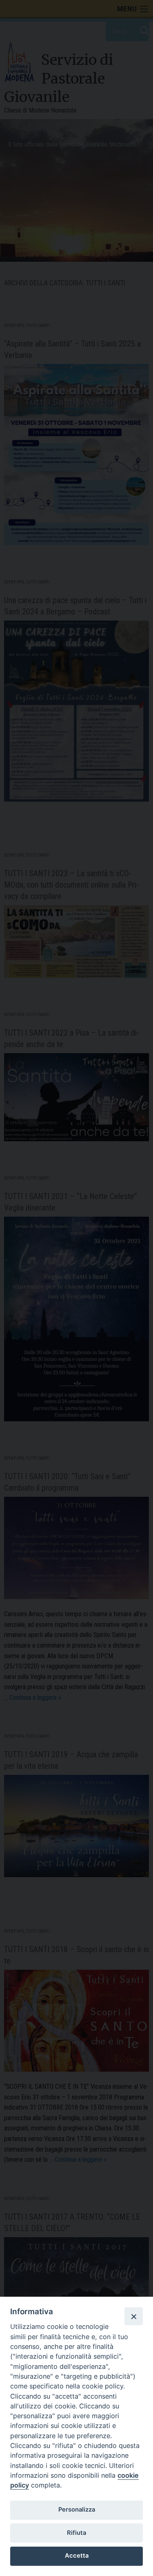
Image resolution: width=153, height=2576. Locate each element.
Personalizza (77, 2510)
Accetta (77, 2556)
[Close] (133, 2316)
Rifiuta (76, 2533)
